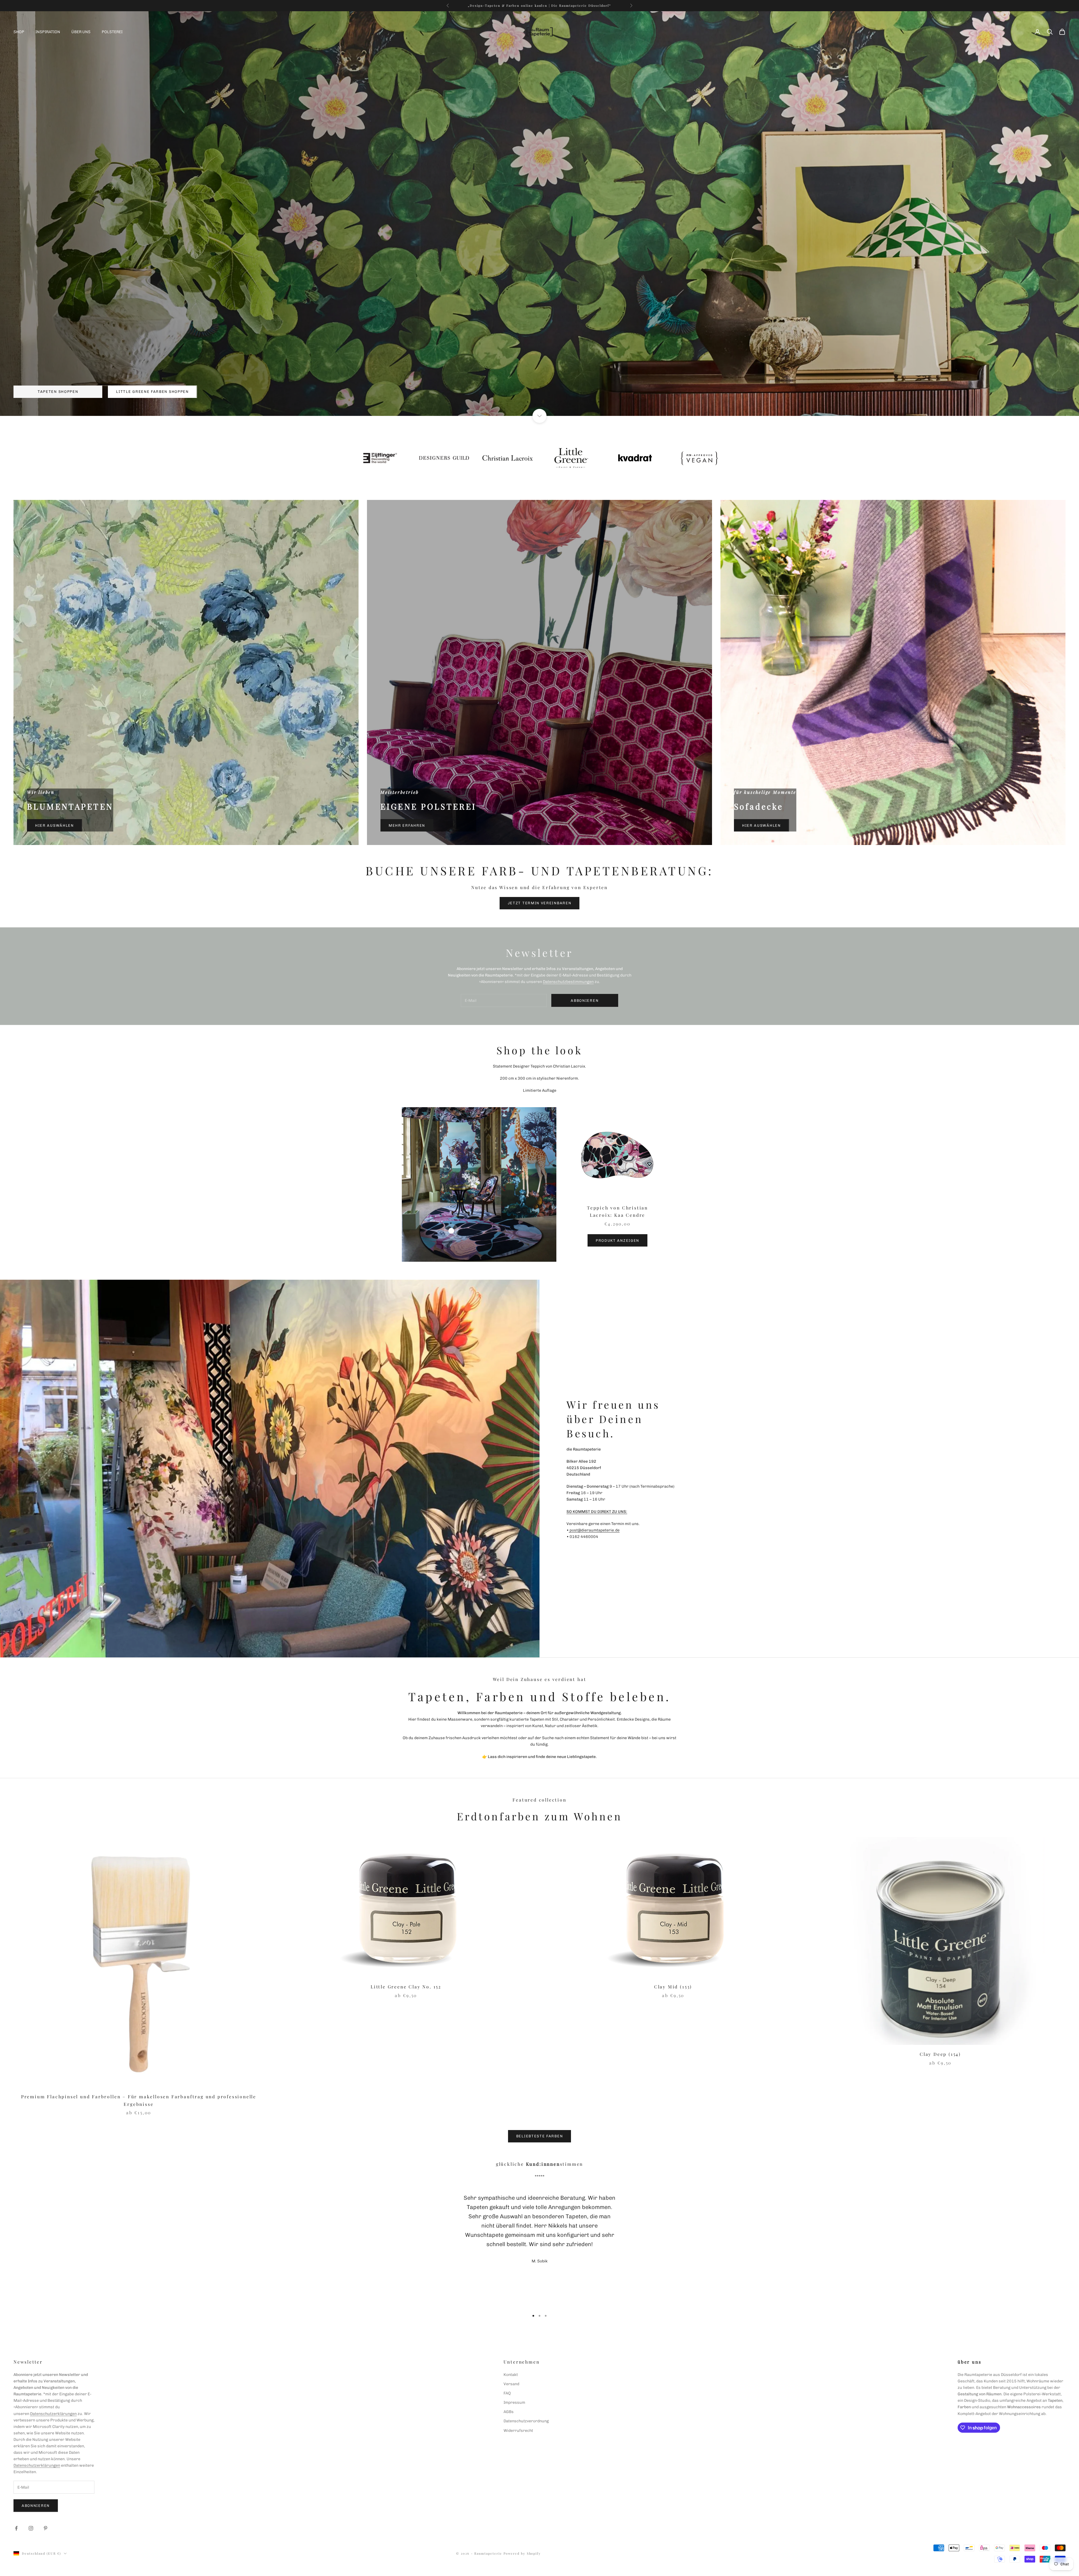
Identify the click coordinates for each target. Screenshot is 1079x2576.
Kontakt (511, 2375)
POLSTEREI (112, 32)
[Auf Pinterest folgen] (46, 2528)
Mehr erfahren (407, 825)
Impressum (514, 2402)
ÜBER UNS (81, 32)
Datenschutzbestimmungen (568, 982)
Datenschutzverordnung (526, 2421)
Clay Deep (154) (940, 2054)
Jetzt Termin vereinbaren (540, 903)
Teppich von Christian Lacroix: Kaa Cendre (617, 1211)
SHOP (19, 32)
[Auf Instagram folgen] (31, 2528)
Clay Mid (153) (673, 1987)
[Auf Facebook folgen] (16, 2528)
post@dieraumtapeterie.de (594, 1530)
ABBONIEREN (585, 1001)
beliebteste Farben (539, 2136)
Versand (511, 2384)
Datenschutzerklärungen (53, 2414)
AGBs (509, 2412)
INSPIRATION (48, 32)
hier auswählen (55, 825)
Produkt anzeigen (617, 1241)
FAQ (507, 2393)
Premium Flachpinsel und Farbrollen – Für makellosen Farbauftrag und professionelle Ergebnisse (139, 2100)
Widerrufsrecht (518, 2431)
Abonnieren (36, 2506)
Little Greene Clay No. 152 (406, 1987)
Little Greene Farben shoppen (152, 392)
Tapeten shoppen (58, 392)
